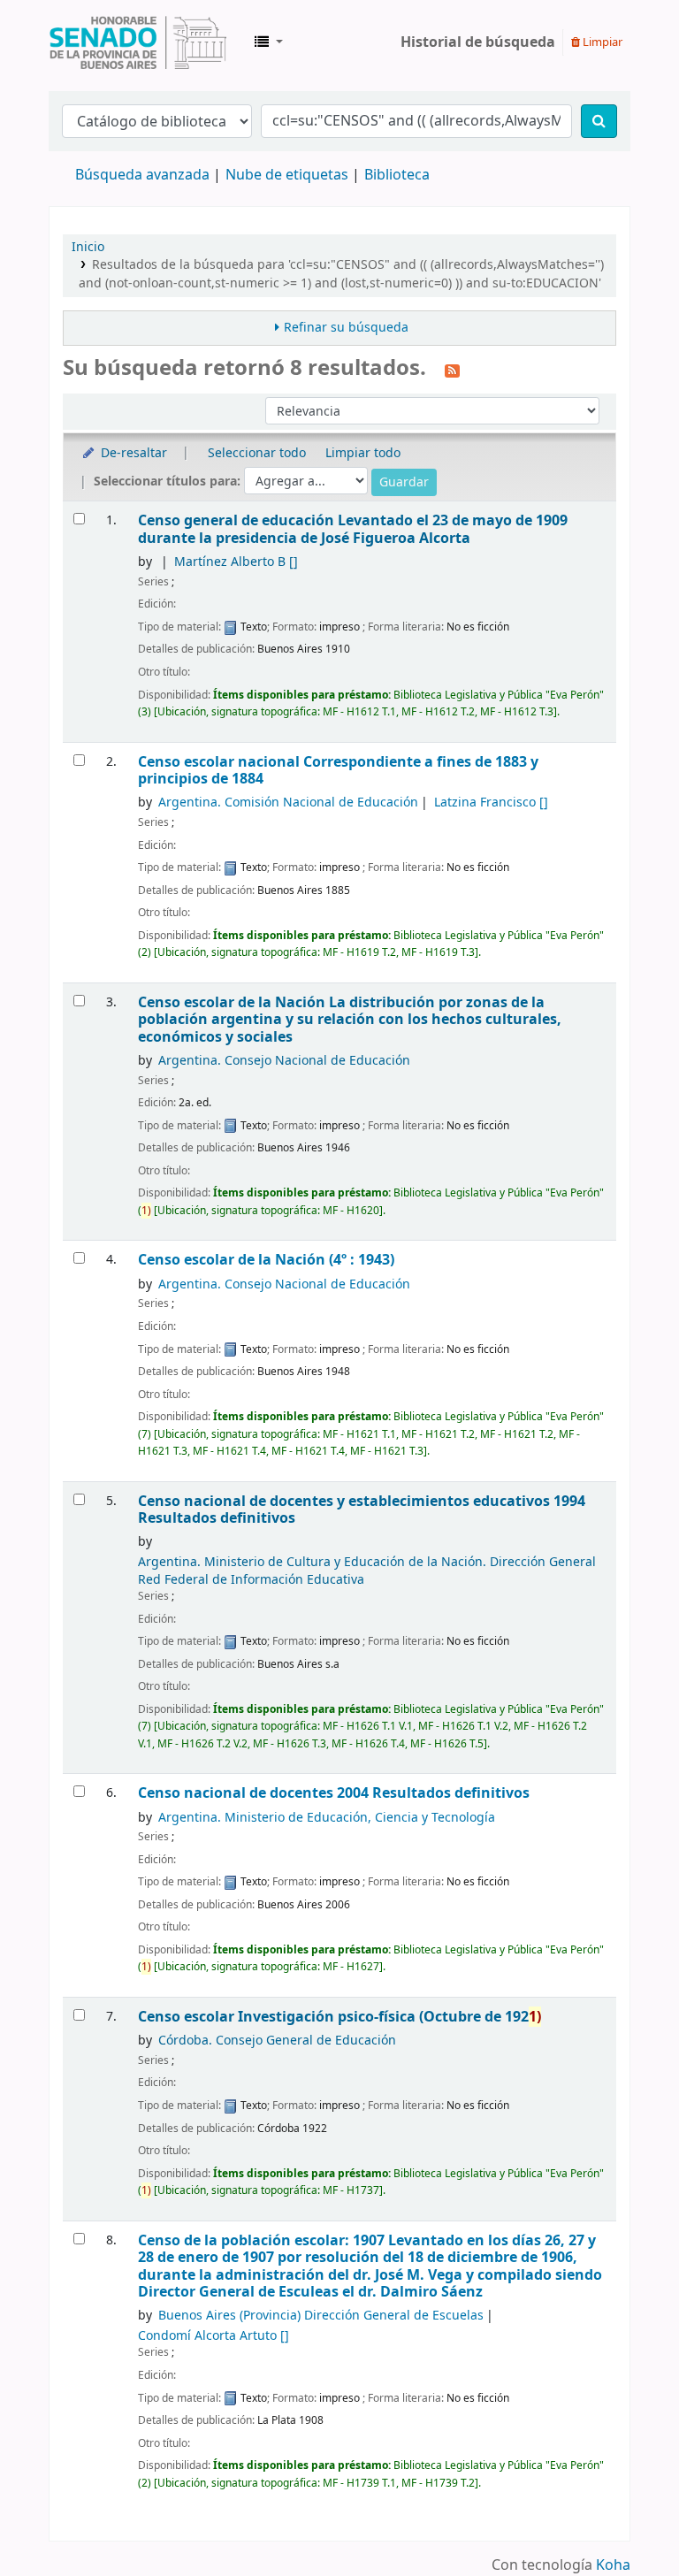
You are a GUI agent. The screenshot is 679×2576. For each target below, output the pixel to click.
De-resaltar (132, 453)
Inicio (88, 247)
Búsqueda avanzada (142, 175)
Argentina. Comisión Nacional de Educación (288, 803)
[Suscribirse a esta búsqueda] (452, 370)
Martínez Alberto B (236, 562)
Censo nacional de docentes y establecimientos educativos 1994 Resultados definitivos (362, 1510)
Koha (613, 2565)
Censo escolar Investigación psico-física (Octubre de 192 (339, 2017)
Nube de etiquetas (287, 175)
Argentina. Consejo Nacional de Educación (284, 1061)
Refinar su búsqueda (346, 328)
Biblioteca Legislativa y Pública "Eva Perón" (138, 42)
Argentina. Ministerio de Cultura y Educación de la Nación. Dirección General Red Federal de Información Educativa (367, 1571)
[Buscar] (599, 121)
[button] (269, 42)
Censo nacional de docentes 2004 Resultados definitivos (334, 1793)
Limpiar (601, 42)
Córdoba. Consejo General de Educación (277, 2041)
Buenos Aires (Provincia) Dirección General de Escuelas (321, 2316)
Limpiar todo (363, 453)
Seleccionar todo (257, 453)
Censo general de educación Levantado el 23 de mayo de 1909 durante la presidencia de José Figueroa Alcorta (353, 529)
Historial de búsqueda (478, 42)
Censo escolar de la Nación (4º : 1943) (266, 1260)
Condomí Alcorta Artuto (214, 2336)
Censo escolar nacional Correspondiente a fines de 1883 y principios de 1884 (338, 771)
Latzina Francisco (491, 803)
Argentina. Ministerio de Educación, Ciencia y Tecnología (327, 1818)
